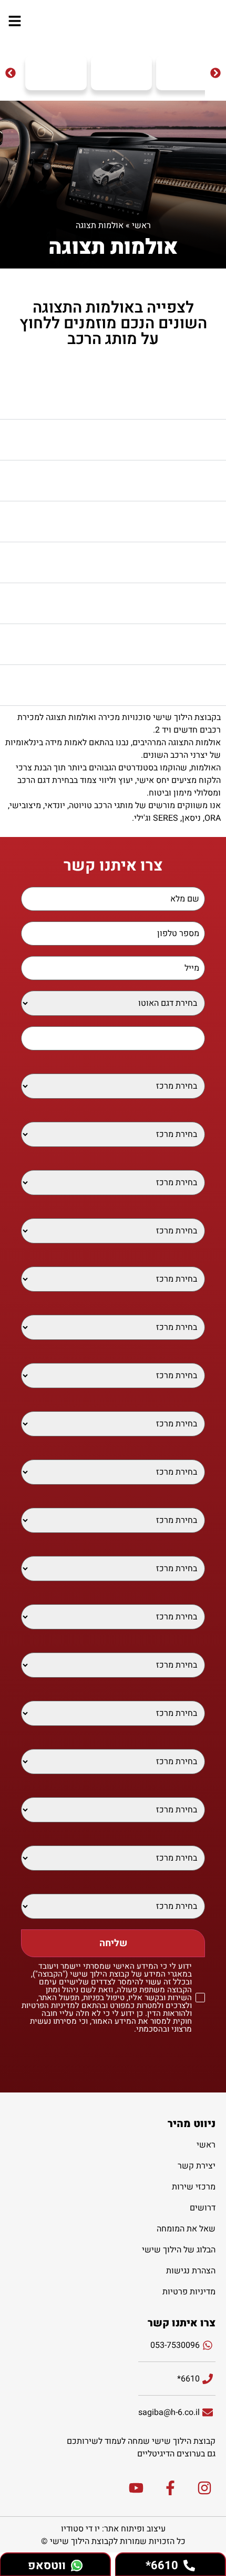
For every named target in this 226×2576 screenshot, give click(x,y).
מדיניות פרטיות (189, 2292)
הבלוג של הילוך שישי (179, 2250)
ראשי (141, 226)
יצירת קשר (197, 2166)
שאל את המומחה (186, 2229)
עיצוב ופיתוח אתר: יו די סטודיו (113, 2529)
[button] (11, 73)
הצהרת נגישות (191, 2271)
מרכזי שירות (194, 2187)
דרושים (203, 2208)
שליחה (113, 1943)
